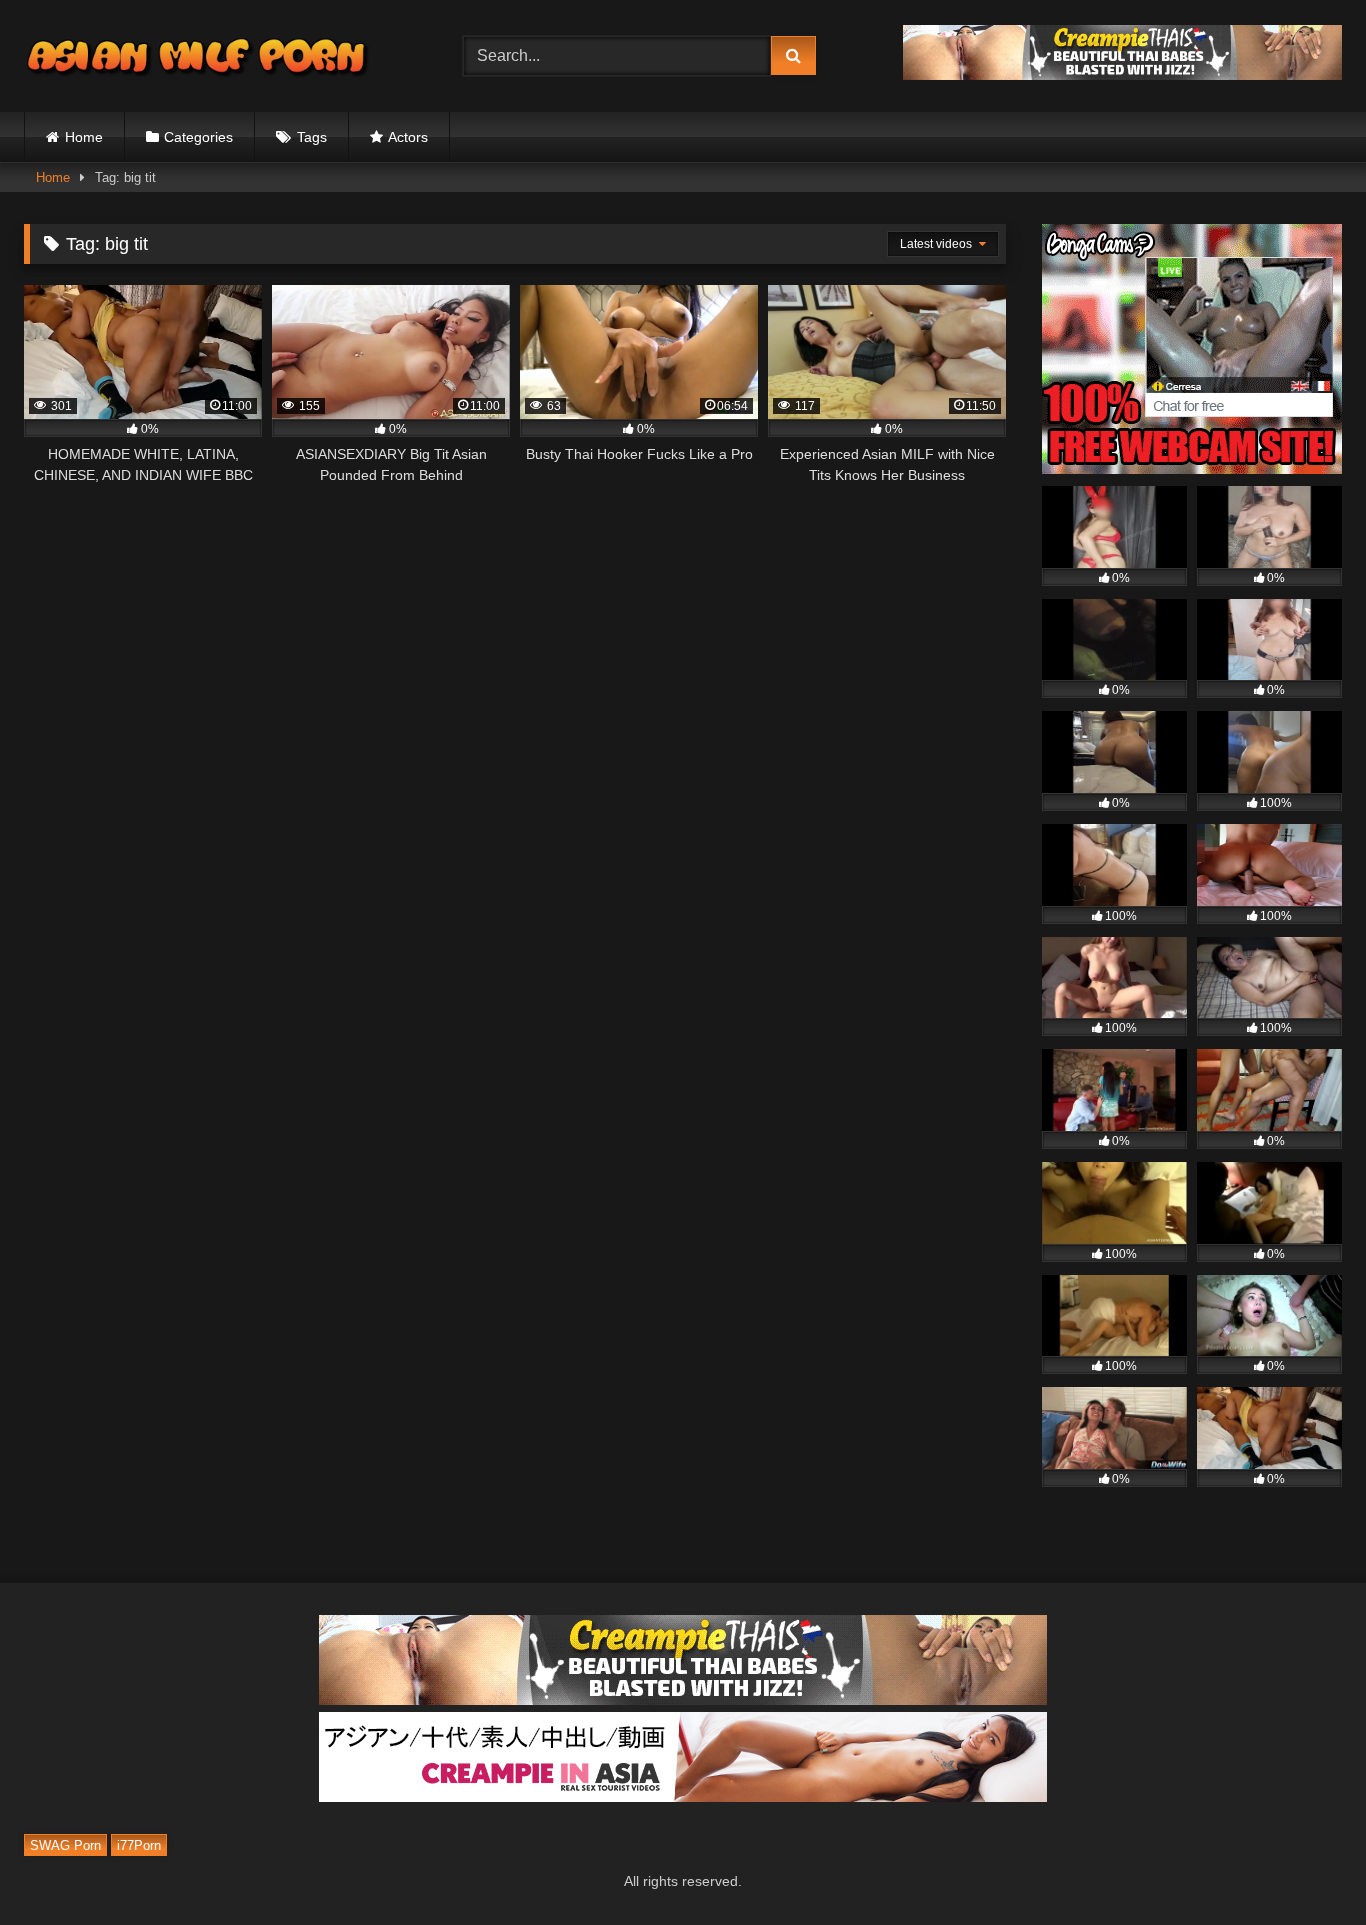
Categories (198, 137)
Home (84, 137)
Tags (312, 137)
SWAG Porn (65, 1845)
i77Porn (139, 1845)
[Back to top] (1304, 1865)
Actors (408, 137)
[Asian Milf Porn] (199, 56)
